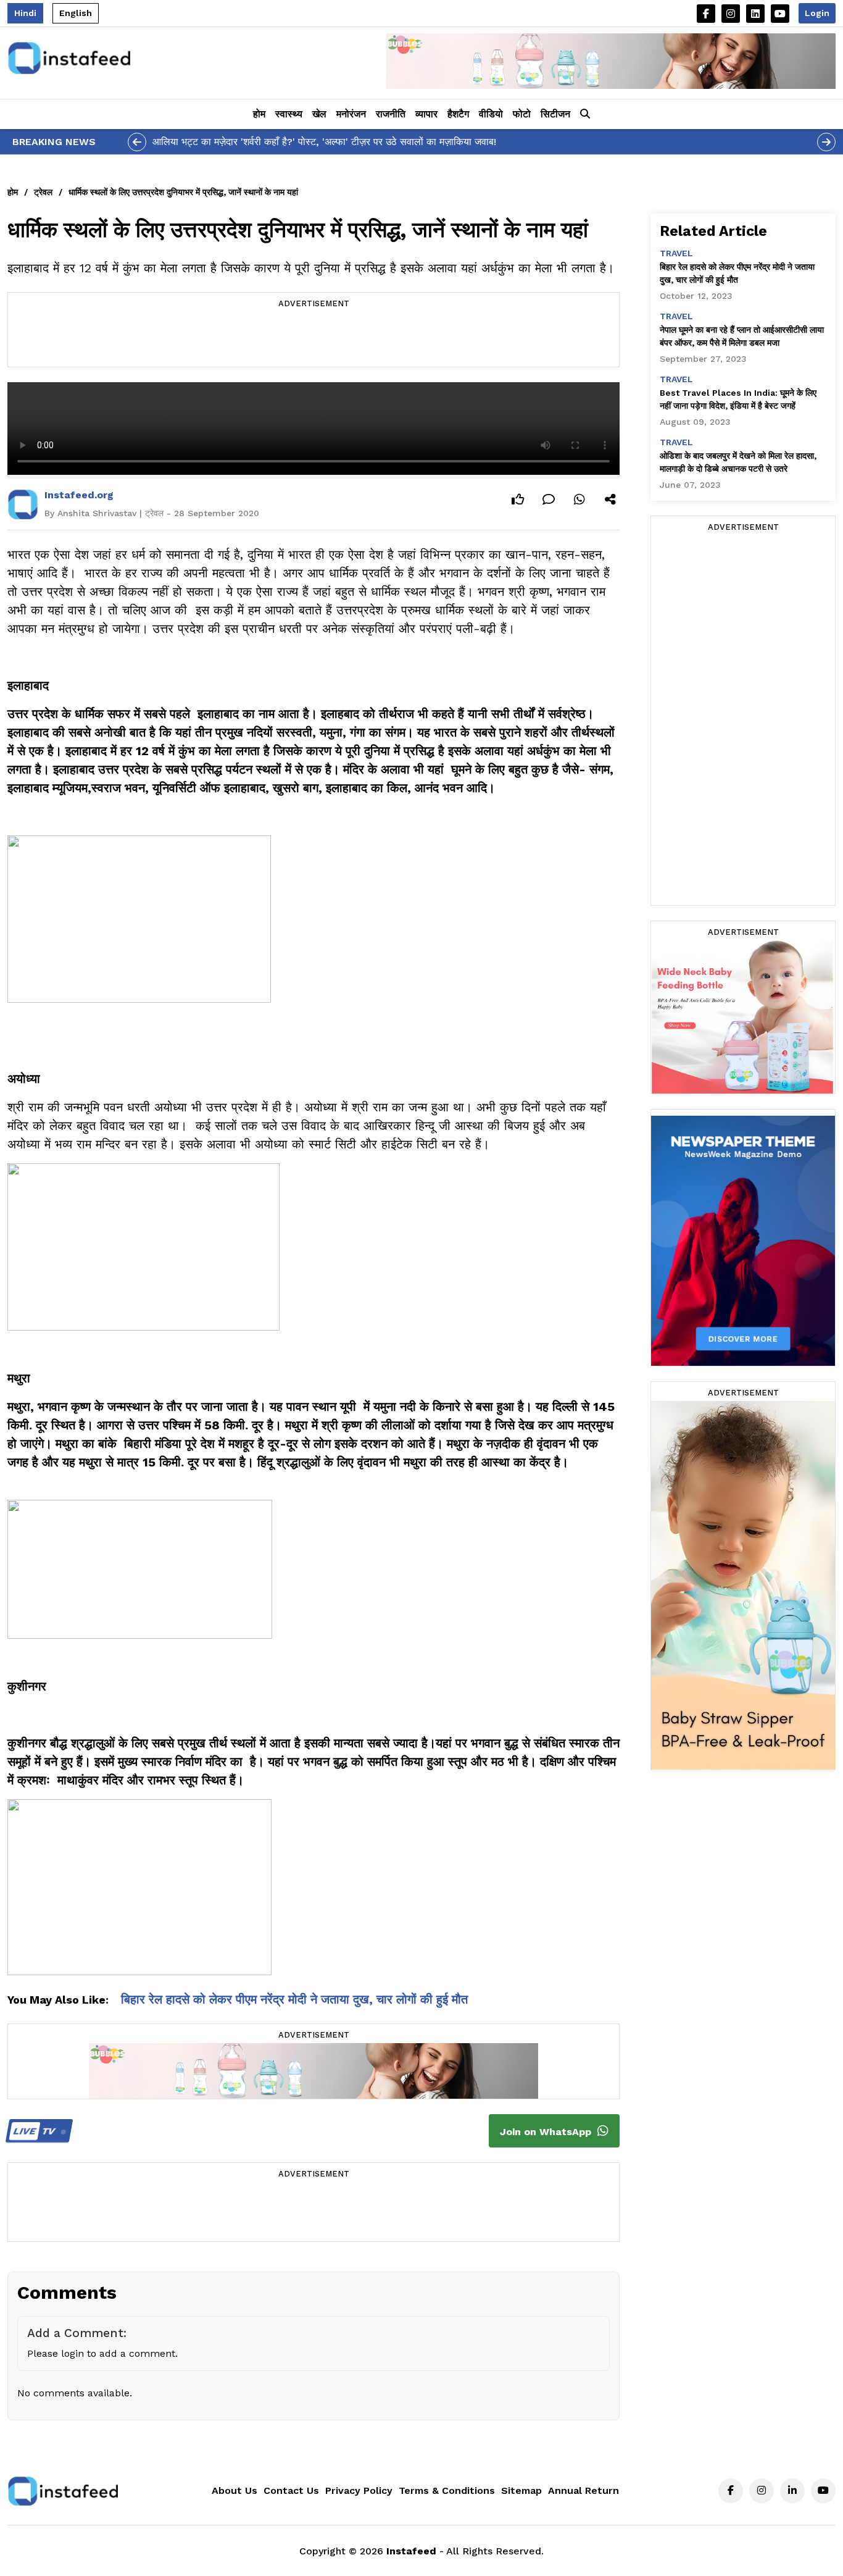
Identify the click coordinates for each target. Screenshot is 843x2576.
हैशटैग (458, 114)
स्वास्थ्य (289, 114)
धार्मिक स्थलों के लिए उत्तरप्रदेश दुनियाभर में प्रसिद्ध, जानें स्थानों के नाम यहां (183, 192)
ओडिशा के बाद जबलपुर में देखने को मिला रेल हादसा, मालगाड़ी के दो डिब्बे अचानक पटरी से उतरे (738, 462)
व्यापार (426, 114)
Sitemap (521, 2490)
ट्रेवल (43, 192)
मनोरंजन (351, 114)
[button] (585, 114)
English (76, 13)
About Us (235, 2490)
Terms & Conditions (447, 2490)
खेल (319, 114)
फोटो (522, 114)
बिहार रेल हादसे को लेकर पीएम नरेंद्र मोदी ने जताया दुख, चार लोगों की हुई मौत (294, 1999)
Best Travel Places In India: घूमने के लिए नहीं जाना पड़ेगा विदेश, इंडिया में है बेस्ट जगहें (738, 399)
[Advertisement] (314, 339)
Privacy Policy (359, 2490)
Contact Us (291, 2490)
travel (676, 253)
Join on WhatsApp (547, 2132)
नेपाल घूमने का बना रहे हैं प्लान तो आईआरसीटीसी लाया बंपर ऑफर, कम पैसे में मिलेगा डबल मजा (742, 336)
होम (259, 114)
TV (35, 2131)
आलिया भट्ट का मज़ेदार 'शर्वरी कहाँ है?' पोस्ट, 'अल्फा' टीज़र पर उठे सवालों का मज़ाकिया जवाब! (324, 142)
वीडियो (491, 114)
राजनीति (391, 114)
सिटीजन (555, 114)
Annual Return (583, 2490)
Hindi (25, 13)
